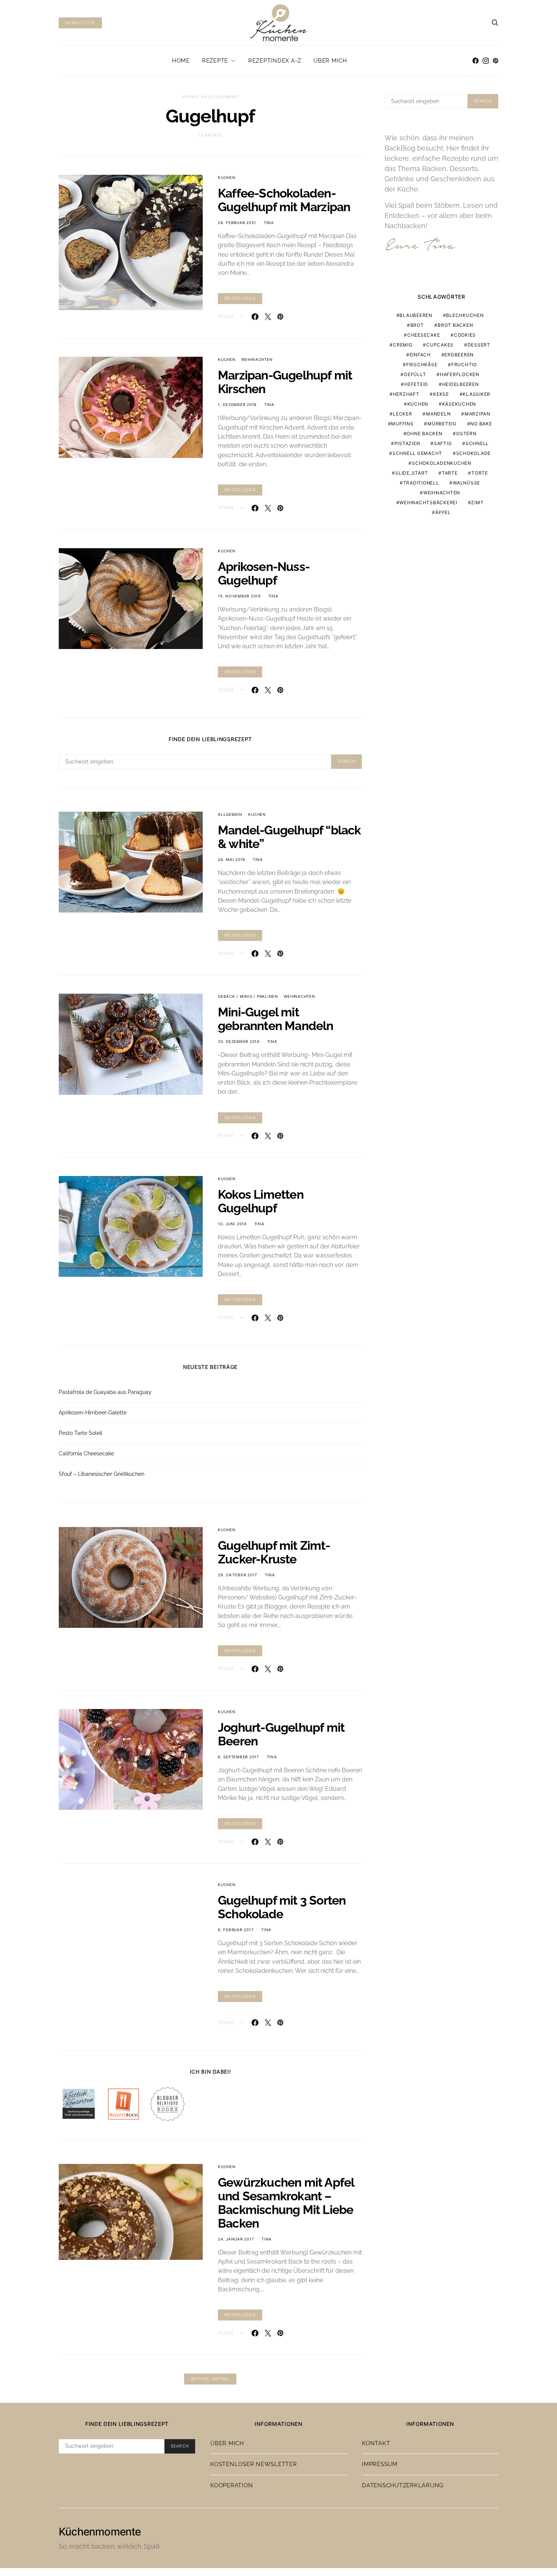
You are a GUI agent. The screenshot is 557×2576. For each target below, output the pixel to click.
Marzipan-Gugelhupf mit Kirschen (285, 382)
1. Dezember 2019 (237, 405)
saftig (443, 443)
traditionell (421, 483)
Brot (417, 325)
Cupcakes (440, 345)
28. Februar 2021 (237, 223)
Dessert (479, 345)
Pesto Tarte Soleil (81, 1433)
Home (181, 61)
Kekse (441, 394)
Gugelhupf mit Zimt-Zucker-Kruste (274, 1552)
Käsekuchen (459, 404)
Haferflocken (460, 374)
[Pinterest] (496, 61)
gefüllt (415, 374)
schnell (477, 443)
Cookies (465, 335)
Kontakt (376, 2435)
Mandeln (438, 414)
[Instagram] (486, 61)
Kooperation (232, 2477)
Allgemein (230, 814)
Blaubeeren (416, 315)
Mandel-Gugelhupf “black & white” (289, 837)
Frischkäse (422, 365)
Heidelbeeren (461, 384)
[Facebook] (476, 61)
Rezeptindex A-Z (275, 61)
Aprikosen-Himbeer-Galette (93, 1413)
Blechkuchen (465, 315)
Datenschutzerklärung (403, 2477)
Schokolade (474, 453)
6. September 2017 (239, 1757)
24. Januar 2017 (236, 2231)
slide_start (411, 473)
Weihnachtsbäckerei (428, 503)
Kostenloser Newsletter (254, 2456)
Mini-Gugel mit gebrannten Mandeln (276, 1019)
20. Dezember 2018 (239, 1041)
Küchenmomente (100, 2524)
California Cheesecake (86, 1453)
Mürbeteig (442, 424)
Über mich (330, 61)
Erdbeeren (459, 355)
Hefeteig (416, 384)
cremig (403, 345)
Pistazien (407, 443)
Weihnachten (257, 359)
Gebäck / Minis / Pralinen (248, 996)
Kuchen (227, 177)
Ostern (466, 434)
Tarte (450, 473)
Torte (480, 473)
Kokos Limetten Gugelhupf (261, 1201)
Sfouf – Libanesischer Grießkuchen (102, 1474)
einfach (420, 355)
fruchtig (464, 365)
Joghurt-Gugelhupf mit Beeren (281, 1734)
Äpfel (443, 512)
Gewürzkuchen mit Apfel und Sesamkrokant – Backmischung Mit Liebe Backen (286, 2195)
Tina (269, 223)
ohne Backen (424, 434)
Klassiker (476, 394)
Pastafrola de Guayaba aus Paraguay (105, 1392)
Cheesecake (424, 335)
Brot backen (455, 325)
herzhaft (406, 394)
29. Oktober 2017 (238, 1575)
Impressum (380, 2456)
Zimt (477, 503)
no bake (481, 424)
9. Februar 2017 (236, 1930)
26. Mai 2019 (232, 859)
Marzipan (477, 414)
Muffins (402, 424)
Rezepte (215, 61)
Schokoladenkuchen (442, 463)
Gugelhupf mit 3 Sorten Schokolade (282, 1907)
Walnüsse (466, 483)
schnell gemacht (417, 453)
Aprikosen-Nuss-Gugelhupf (264, 573)
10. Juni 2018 (232, 1224)
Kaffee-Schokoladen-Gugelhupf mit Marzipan (284, 200)
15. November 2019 (239, 596)
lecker (403, 414)
